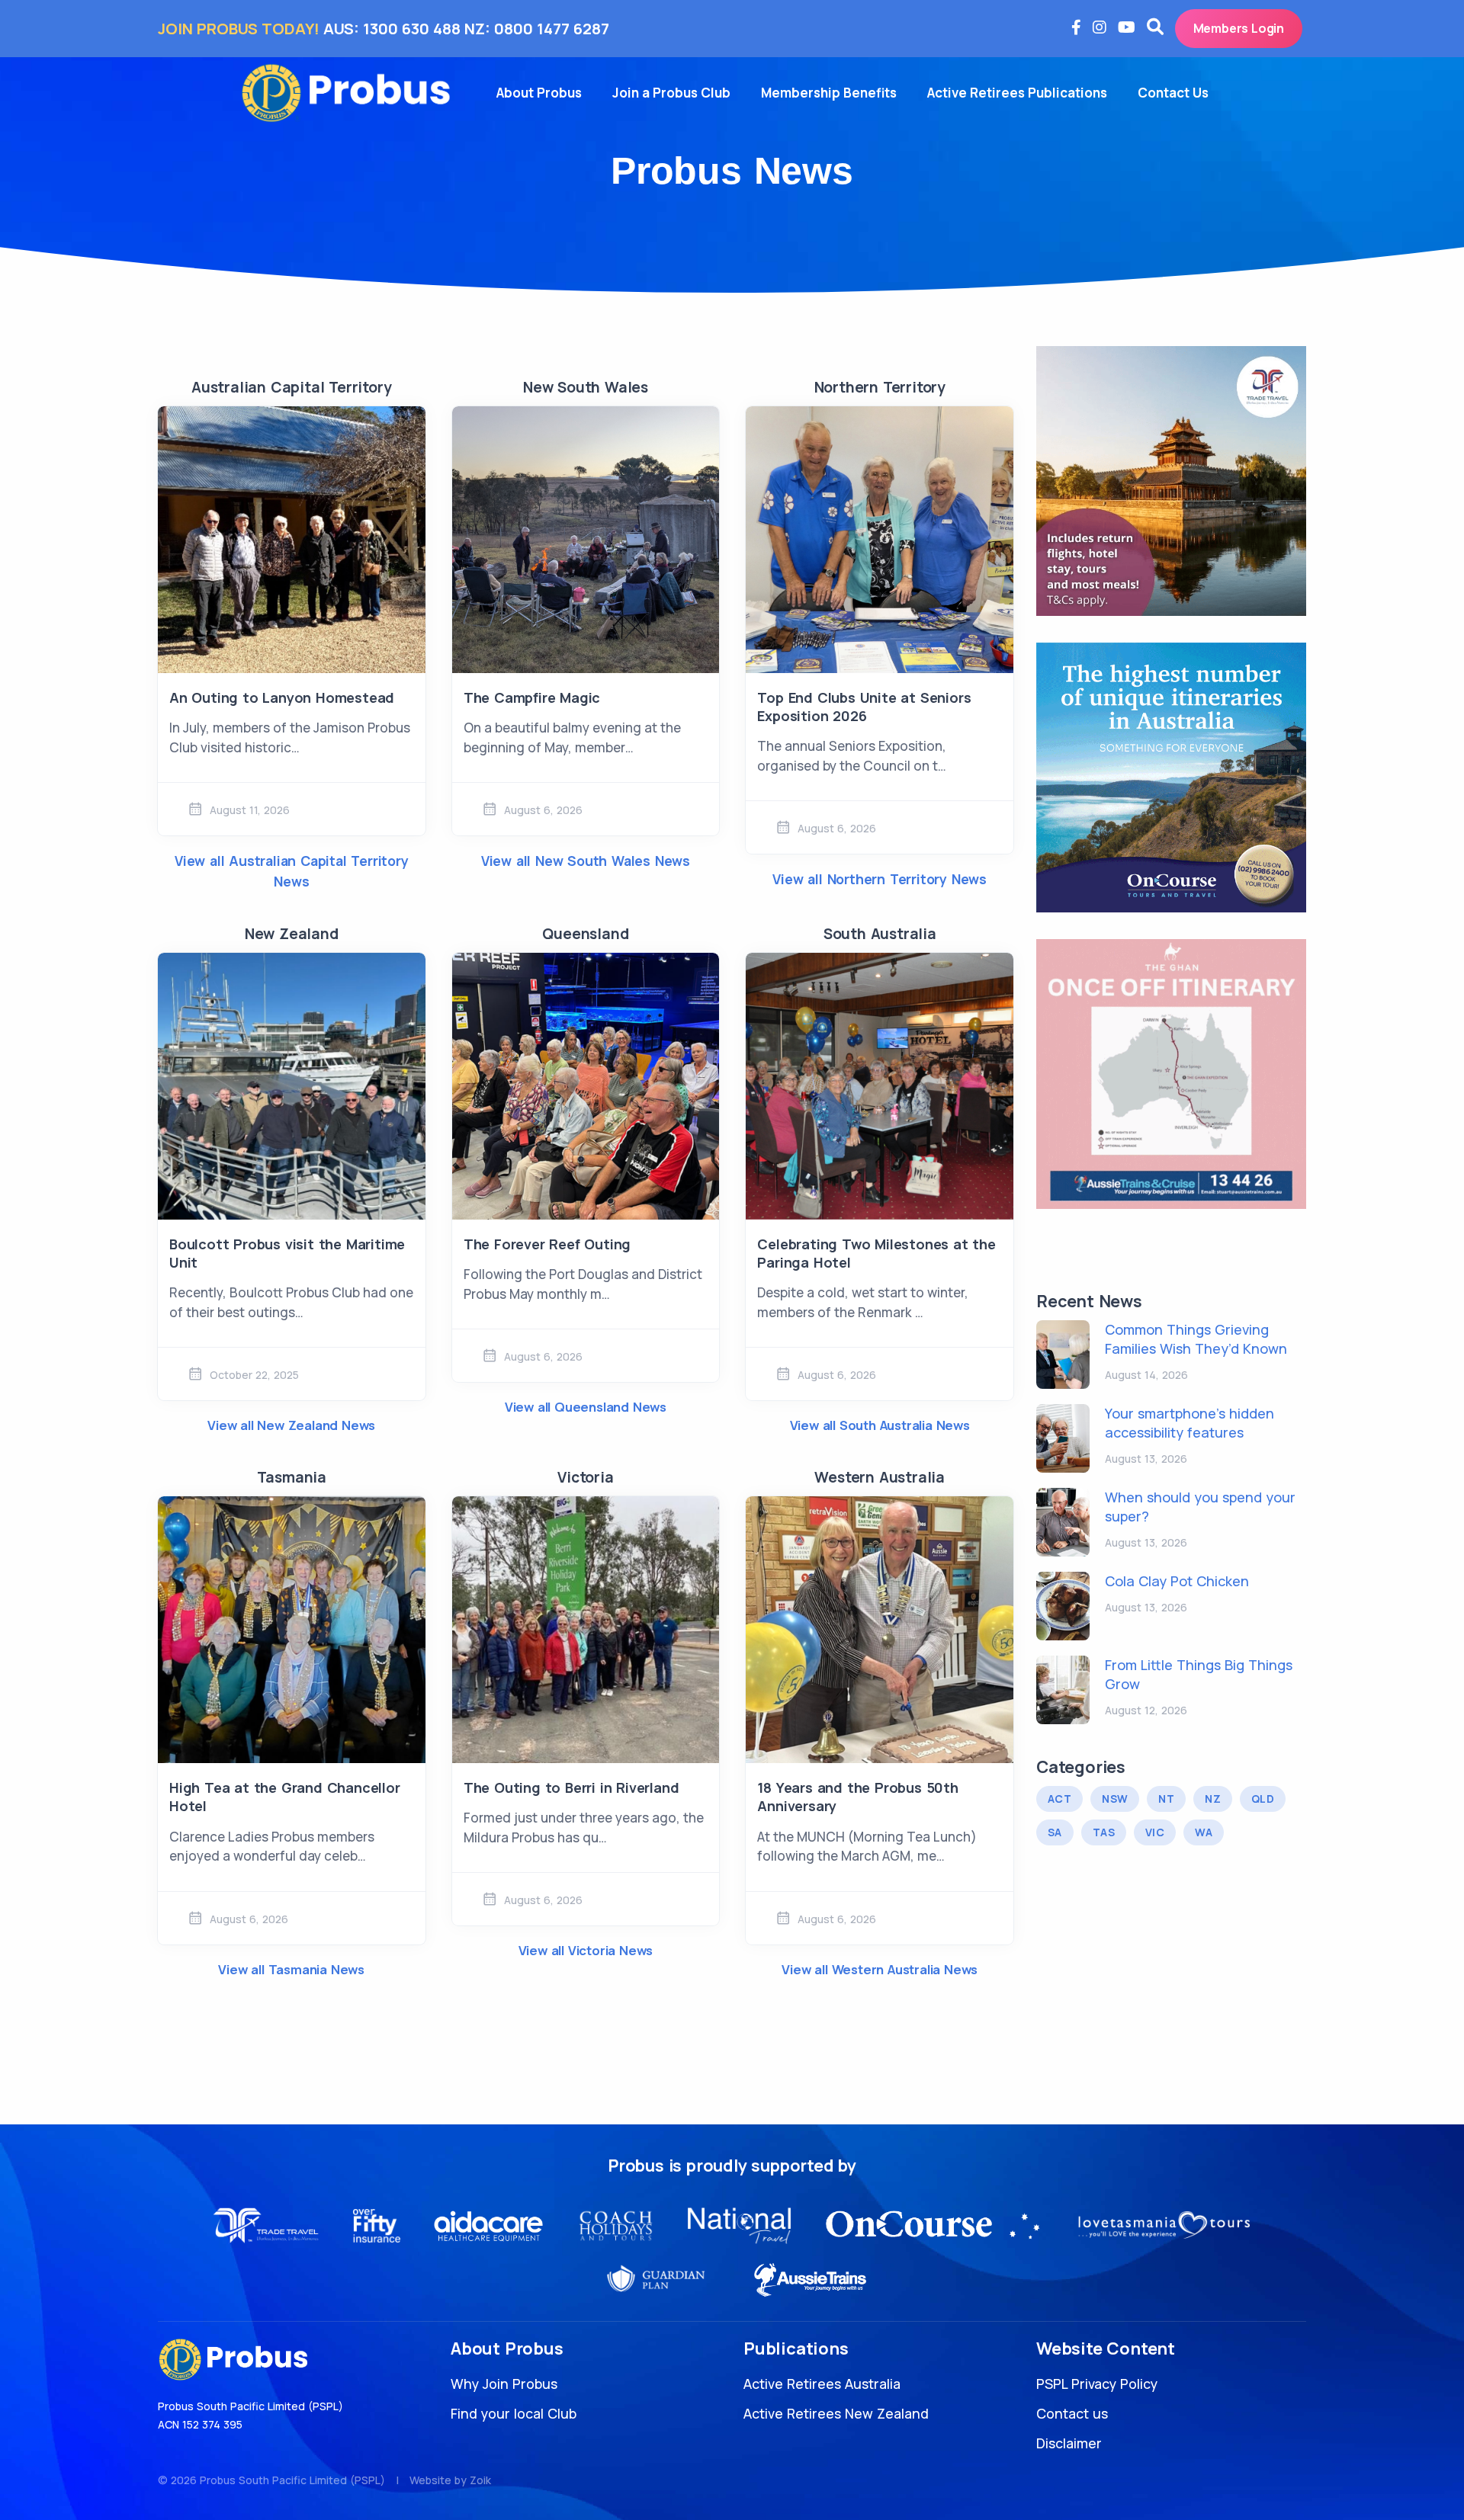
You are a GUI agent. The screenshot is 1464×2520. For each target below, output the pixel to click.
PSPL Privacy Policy (1097, 2384)
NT (1166, 1799)
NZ (1213, 1799)
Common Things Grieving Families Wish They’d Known (1196, 1339)
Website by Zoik (450, 2480)
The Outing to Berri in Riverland (571, 1787)
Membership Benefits (829, 93)
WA (1204, 1832)
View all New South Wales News (586, 861)
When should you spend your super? (1200, 1507)
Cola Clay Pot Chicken (1177, 1581)
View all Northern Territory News (880, 879)
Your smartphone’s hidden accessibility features (1189, 1423)
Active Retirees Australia (822, 2384)
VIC (1155, 1832)
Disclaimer (1069, 2443)
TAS (1104, 1832)
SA (1055, 1832)
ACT (1059, 1799)
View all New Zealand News (291, 1425)
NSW (1115, 1799)
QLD (1263, 1799)
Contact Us (1173, 93)
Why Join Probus (504, 2384)
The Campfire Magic (532, 697)
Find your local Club (514, 2413)
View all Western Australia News (880, 1969)
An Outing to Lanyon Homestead (282, 697)
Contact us (1072, 2413)
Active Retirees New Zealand (836, 2413)
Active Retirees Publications (1017, 93)
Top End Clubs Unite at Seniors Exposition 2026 (864, 707)
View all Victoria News (586, 1950)
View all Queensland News (586, 1407)
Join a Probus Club (671, 93)
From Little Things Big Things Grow (1199, 1674)
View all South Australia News (880, 1425)
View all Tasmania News (291, 1969)
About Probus (539, 93)
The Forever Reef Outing (547, 1244)
